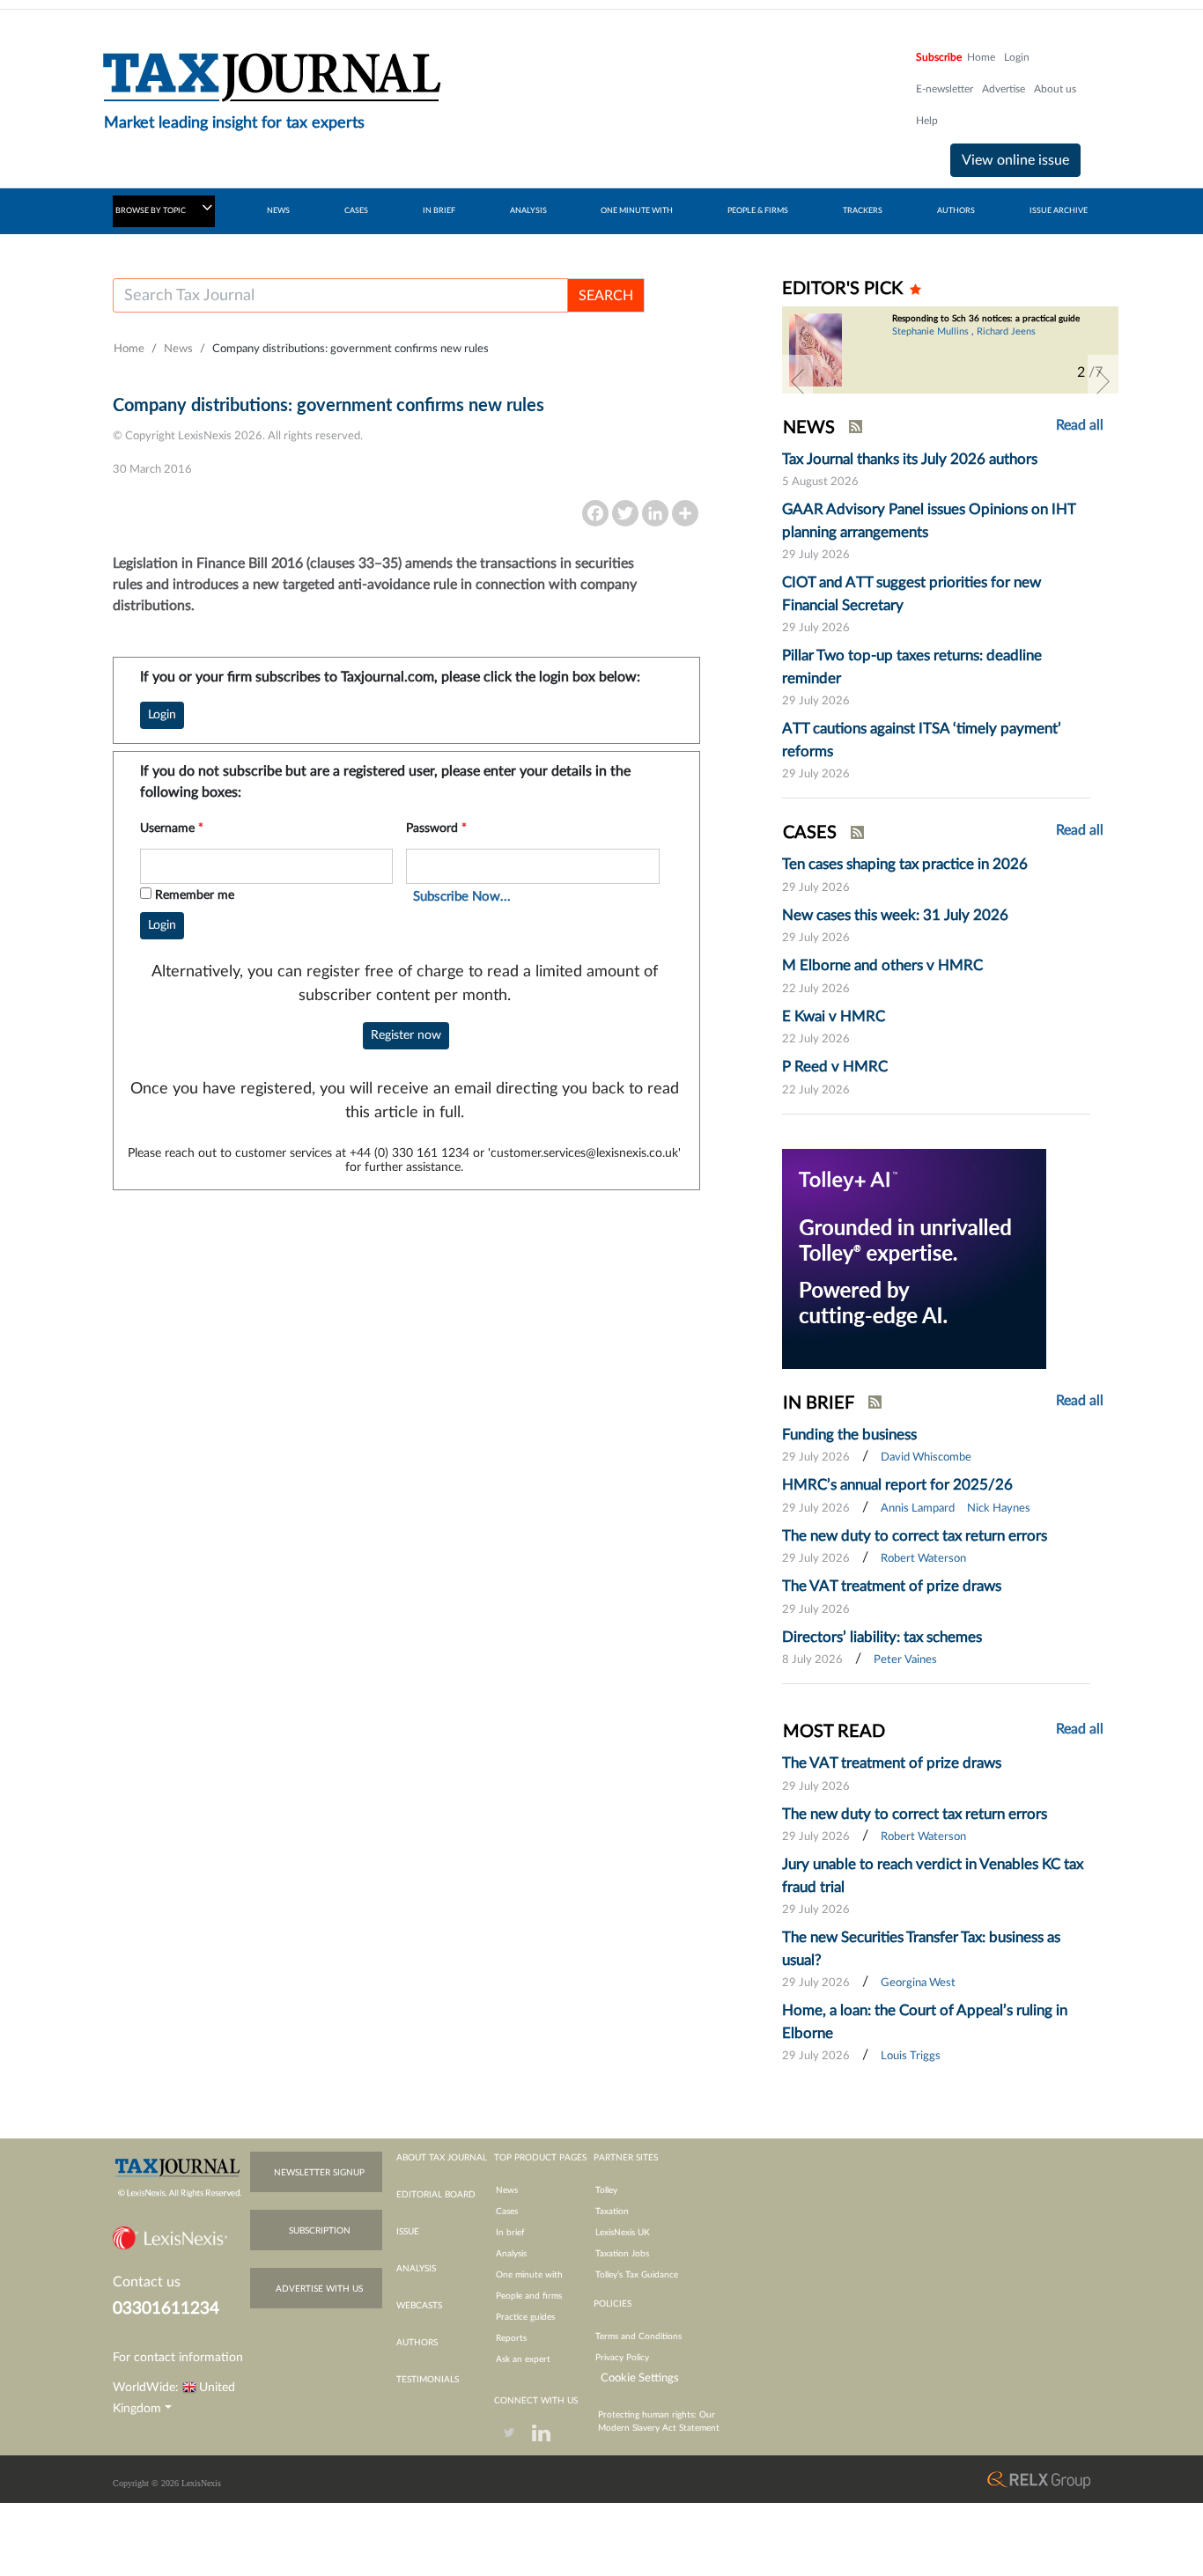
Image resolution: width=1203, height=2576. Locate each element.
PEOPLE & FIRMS (758, 211)
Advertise (1004, 89)
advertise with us (319, 2289)
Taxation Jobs (622, 2254)
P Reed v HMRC (835, 1067)
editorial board (436, 2195)
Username (172, 828)
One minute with (529, 2275)
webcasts (419, 2306)
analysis (416, 2269)
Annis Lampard (918, 1509)
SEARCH (606, 296)
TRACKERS (863, 211)
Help (927, 121)
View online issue (1015, 160)
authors (417, 2343)
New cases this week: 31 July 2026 (895, 915)
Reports (511, 2338)
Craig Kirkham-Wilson (1037, 342)
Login (1017, 57)
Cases (507, 2212)
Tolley (606, 2190)
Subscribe (939, 57)
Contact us (147, 2282)
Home (981, 57)
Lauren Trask (919, 357)
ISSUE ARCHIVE (1059, 211)
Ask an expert (523, 2359)
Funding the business (849, 1435)
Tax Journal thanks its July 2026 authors (910, 459)
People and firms (529, 2296)
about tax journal (442, 2158)
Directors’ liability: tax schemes (882, 1637)
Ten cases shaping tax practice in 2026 (905, 864)
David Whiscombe (926, 1457)
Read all (1080, 425)
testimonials (428, 2380)
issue (408, 2232)
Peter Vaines (905, 1660)
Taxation (612, 2212)
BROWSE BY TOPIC (151, 211)
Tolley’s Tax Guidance (637, 2275)
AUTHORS (956, 211)
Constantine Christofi (937, 342)
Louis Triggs (911, 2056)
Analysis (511, 2254)
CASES (356, 211)
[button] (797, 381)
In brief (510, 2233)
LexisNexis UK (623, 2233)
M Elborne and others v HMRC (882, 965)
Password (436, 828)
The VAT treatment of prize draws (892, 1586)
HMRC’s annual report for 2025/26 (897, 1485)
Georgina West (918, 1983)
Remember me (195, 895)
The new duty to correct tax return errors (915, 1536)
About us (1055, 89)
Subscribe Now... (462, 897)
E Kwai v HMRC (834, 1016)
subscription (320, 2231)
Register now (406, 1035)
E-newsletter (945, 89)
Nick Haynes (999, 1509)
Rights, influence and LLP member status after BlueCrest (982, 324)
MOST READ (834, 1732)
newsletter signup (319, 2173)
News (178, 349)
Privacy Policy (622, 2358)
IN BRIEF (439, 211)
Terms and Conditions (638, 2337)
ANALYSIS (528, 211)
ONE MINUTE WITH (637, 211)
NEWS (278, 211)
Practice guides (525, 2317)
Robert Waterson (923, 1559)
